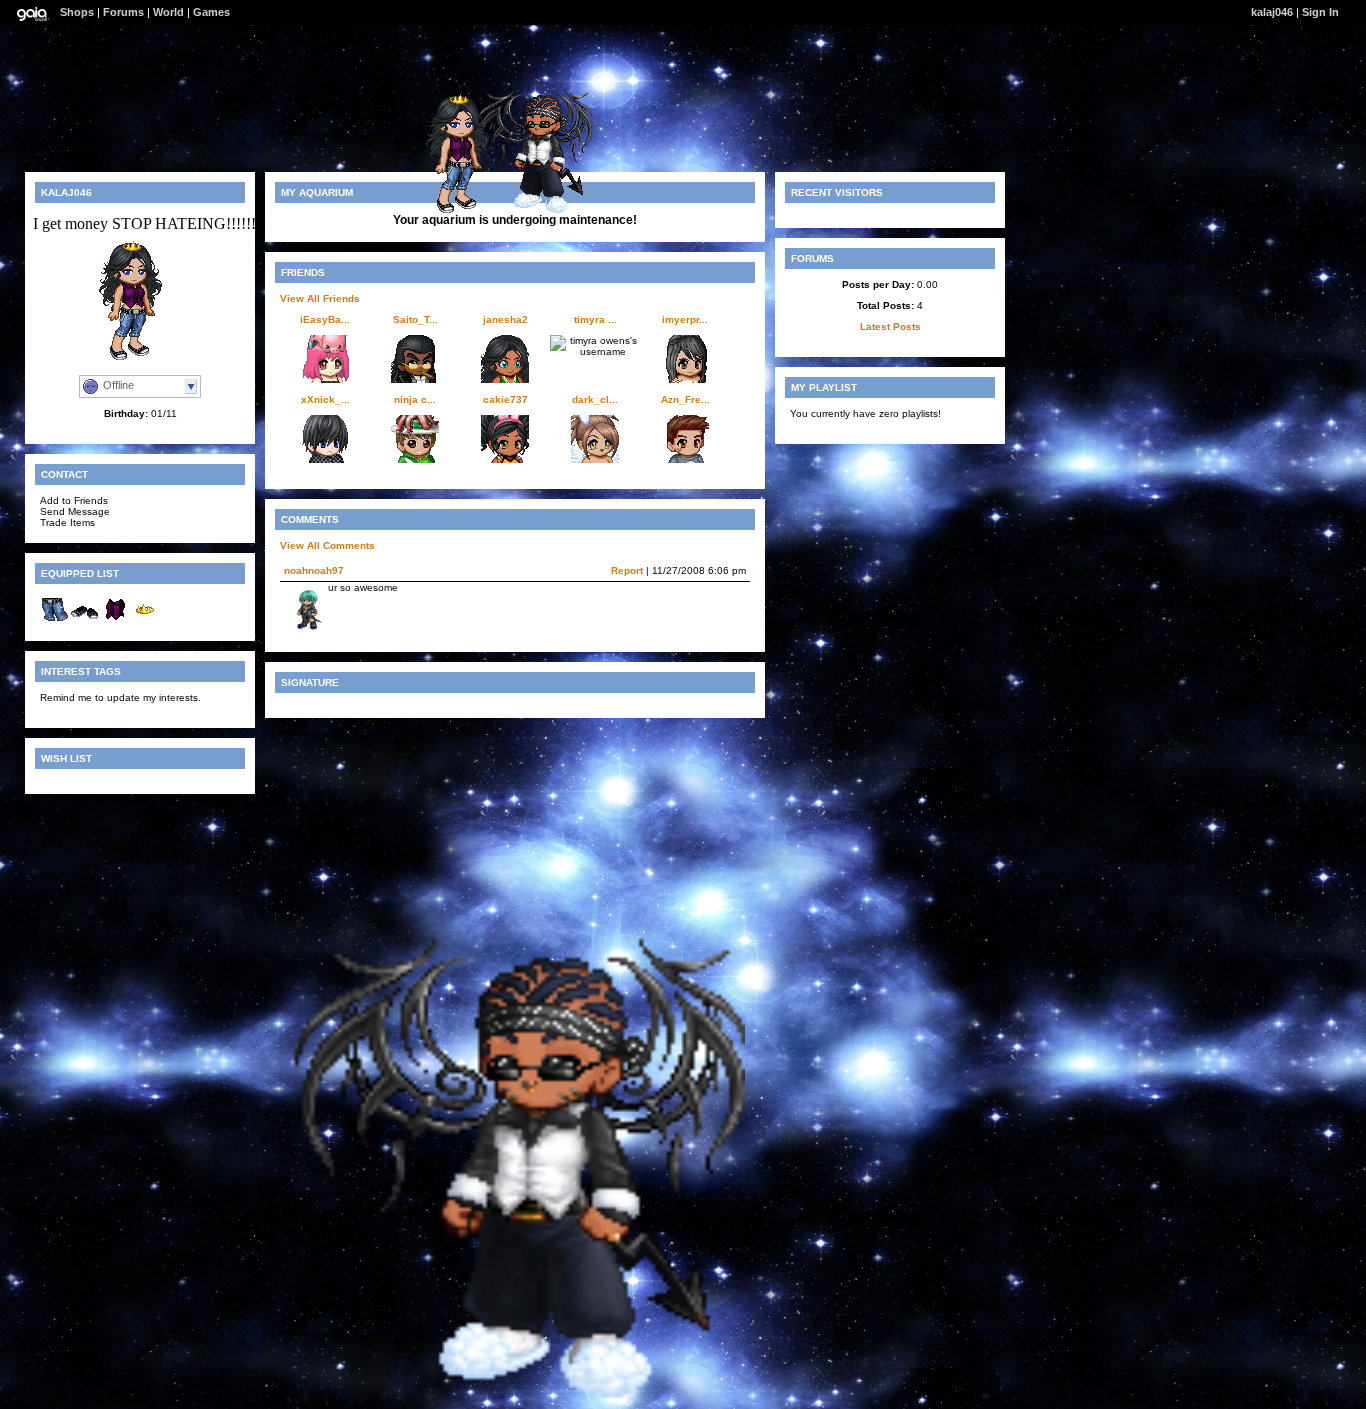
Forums (123, 12)
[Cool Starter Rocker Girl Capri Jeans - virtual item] (55, 620)
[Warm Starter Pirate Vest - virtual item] (115, 620)
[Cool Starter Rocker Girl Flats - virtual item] (85, 620)
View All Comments (327, 545)
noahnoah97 (314, 570)
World (168, 12)
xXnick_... (325, 399)
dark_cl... (595, 399)
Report (627, 570)
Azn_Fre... (685, 399)
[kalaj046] (467, 210)
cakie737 (505, 399)
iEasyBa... (325, 319)
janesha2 (505, 319)
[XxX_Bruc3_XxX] (510, 1399)
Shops (77, 12)
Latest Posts (890, 326)
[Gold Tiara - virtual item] (145, 620)
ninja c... (415, 399)
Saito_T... (415, 319)
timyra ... (595, 319)
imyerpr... (685, 319)
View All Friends (320, 298)
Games (211, 12)
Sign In (1320, 12)
